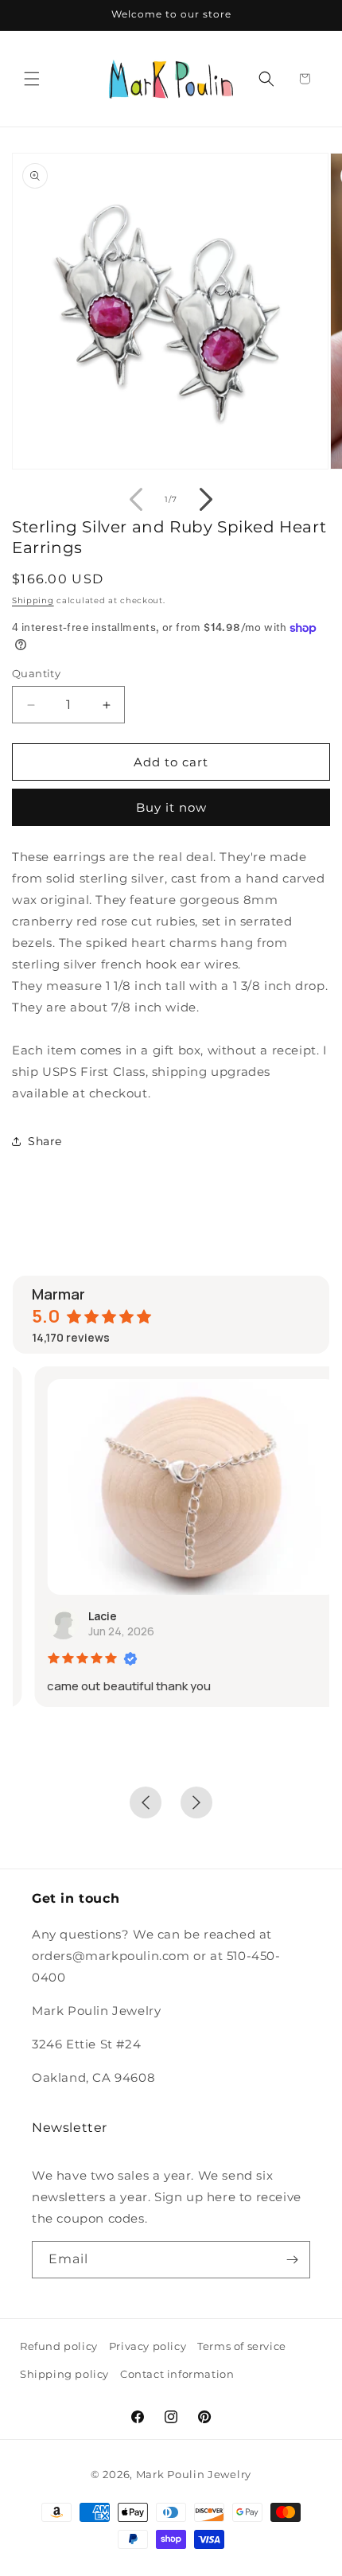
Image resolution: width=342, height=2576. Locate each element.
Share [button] (45, 1141)
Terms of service (242, 2346)
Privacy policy (148, 2346)
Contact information (177, 2374)
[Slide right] (206, 499)
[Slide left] (136, 499)
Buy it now (171, 807)
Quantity (36, 673)
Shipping (33, 600)
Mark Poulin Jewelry (194, 2474)
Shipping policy (64, 2374)
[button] (32, 79)
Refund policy (59, 2346)
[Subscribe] (292, 2260)
